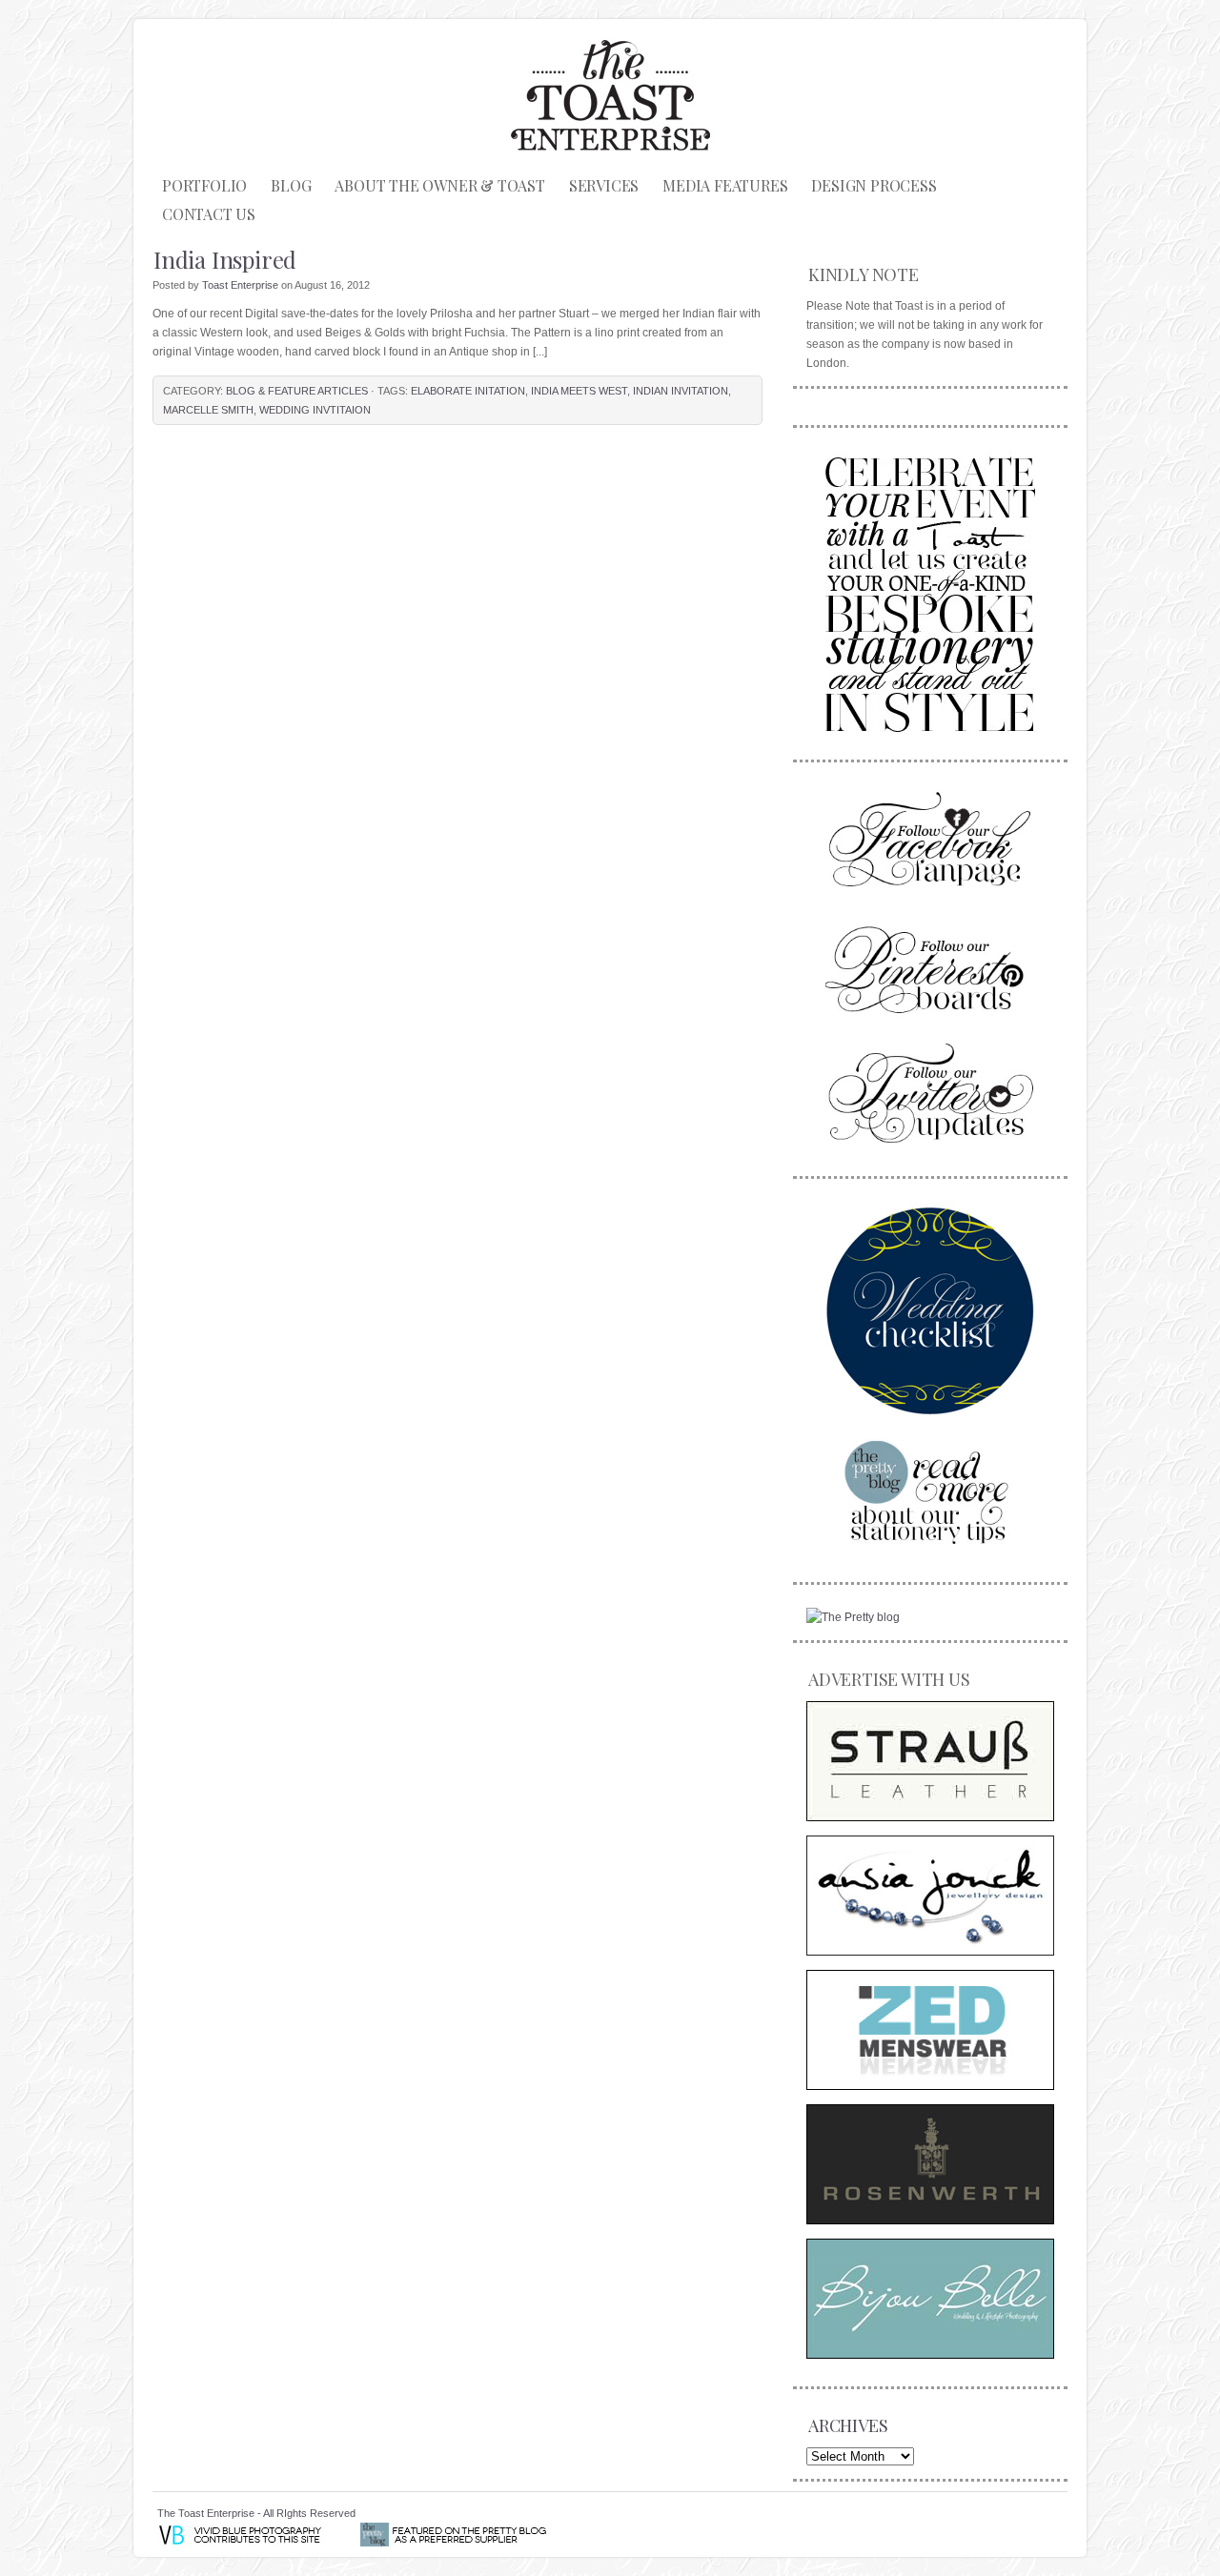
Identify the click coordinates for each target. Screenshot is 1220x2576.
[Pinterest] (930, 967)
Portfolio (204, 185)
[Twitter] (930, 1093)
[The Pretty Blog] (853, 1617)
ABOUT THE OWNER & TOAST (439, 185)
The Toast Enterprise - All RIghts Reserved (256, 2513)
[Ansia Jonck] (930, 1896)
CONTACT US (209, 214)
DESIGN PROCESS (874, 185)
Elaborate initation (468, 391)
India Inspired (225, 259)
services (604, 185)
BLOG (291, 185)
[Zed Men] (930, 2030)
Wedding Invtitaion (315, 410)
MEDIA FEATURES (725, 185)
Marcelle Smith (208, 410)
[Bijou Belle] (930, 2299)
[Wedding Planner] (930, 1310)
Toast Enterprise (240, 285)
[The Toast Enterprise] (930, 591)
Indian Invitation (681, 391)
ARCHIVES (848, 2425)
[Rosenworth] (930, 2164)
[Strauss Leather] (930, 1761)
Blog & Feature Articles (297, 391)
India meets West (579, 391)
